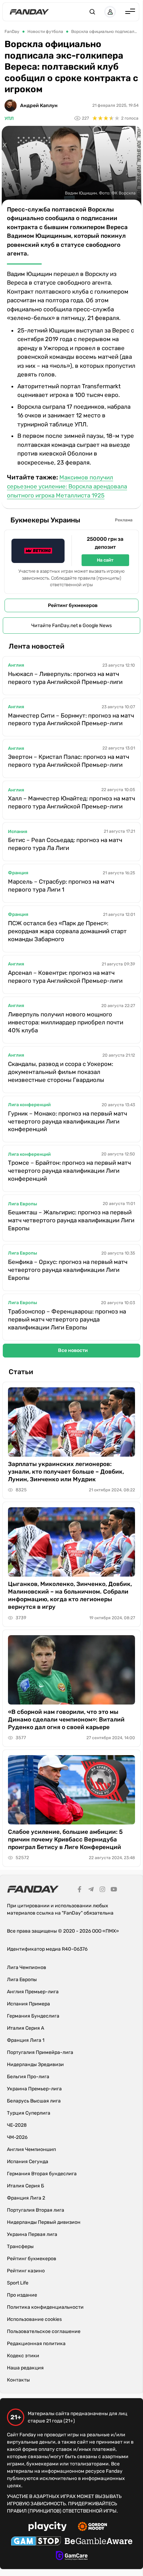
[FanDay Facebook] (79, 1890)
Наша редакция (25, 2368)
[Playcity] (48, 2527)
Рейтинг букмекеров (73, 605)
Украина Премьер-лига (34, 2089)
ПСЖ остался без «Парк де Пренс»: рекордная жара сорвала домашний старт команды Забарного (67, 931)
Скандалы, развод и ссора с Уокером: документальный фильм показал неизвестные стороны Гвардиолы (61, 1072)
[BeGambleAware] (99, 2542)
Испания (18, 831)
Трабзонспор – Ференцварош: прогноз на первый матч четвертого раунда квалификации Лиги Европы (67, 1319)
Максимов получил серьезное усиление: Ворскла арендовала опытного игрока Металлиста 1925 (67, 486)
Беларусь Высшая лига (34, 2101)
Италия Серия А (26, 2028)
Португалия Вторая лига (36, 2210)
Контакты (18, 2380)
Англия (16, 665)
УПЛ (9, 118)
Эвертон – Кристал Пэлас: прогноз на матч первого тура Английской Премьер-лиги (69, 761)
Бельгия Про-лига (28, 2077)
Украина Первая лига (32, 2234)
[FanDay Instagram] (102, 1890)
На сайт (105, 560)
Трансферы (20, 2247)
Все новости (73, 1350)
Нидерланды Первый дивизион (44, 2222)
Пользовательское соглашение (44, 2331)
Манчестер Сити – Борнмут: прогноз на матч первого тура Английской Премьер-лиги (71, 719)
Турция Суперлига (29, 2113)
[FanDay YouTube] (114, 1890)
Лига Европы (23, 1204)
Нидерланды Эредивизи (35, 2065)
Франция (18, 873)
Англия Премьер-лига (33, 1992)
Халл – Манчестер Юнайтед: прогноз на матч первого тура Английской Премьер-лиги (71, 802)
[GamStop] (36, 2542)
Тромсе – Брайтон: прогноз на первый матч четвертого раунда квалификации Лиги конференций (69, 1171)
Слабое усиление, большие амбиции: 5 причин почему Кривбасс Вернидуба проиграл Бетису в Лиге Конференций (65, 1839)
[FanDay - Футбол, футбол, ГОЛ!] (29, 12)
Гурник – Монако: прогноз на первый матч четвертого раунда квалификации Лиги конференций (68, 1121)
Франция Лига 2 (26, 2198)
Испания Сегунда (28, 2162)
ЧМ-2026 (17, 2137)
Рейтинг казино (26, 2271)
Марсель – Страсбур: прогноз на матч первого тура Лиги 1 (61, 886)
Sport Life (18, 2283)
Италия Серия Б (26, 2186)
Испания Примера (28, 2004)
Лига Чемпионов (27, 1967)
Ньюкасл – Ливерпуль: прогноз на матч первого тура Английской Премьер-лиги (65, 678)
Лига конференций (29, 1105)
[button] (92, 12)
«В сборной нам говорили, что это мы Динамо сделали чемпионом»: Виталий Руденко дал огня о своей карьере (66, 1719)
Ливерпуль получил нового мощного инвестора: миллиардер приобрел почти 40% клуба (66, 1022)
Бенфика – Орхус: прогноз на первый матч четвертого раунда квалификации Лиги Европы (68, 1270)
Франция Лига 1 (26, 2040)
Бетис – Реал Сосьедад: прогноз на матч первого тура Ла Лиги (65, 844)
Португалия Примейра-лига (40, 2052)
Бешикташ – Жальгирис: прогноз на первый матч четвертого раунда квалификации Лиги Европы (71, 1220)
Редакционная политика (36, 2344)
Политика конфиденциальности (45, 2307)
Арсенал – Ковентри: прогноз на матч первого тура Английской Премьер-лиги (65, 977)
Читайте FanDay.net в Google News (71, 626)
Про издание (22, 2295)
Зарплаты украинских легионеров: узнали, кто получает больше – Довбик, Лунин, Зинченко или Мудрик (66, 1472)
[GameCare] (72, 2557)
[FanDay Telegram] (91, 1890)
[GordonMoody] (92, 2527)
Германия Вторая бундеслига (42, 2174)
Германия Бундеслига (33, 2016)
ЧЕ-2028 (17, 2125)
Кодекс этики (23, 2356)
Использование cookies (34, 2319)
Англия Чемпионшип (31, 2149)
